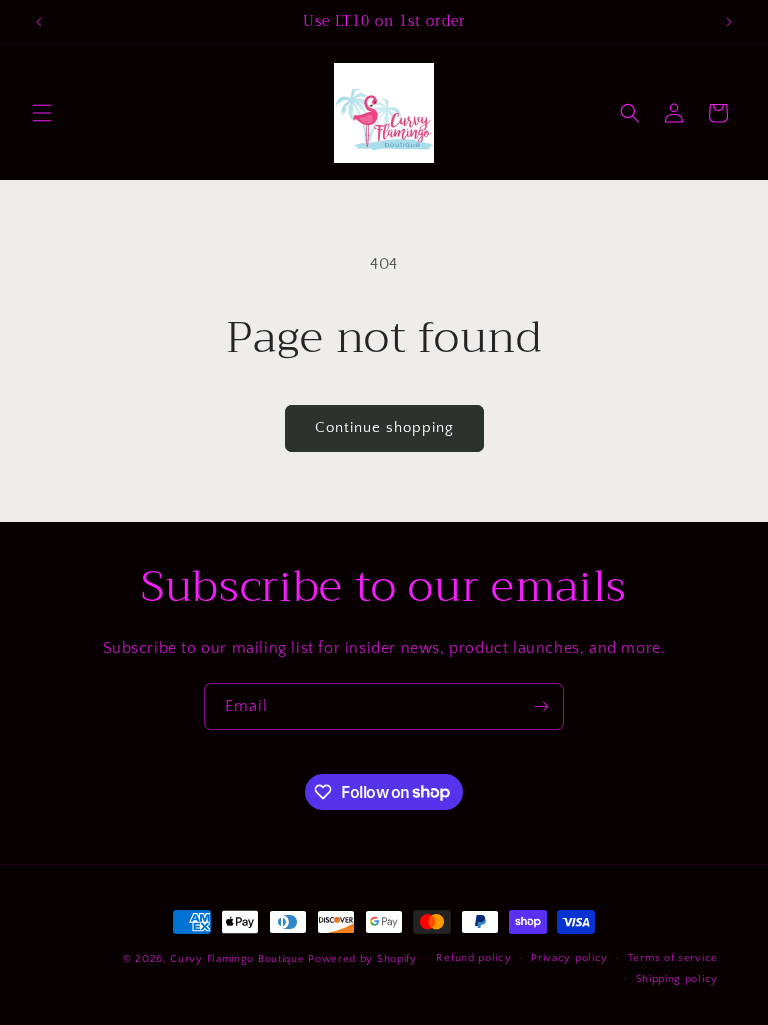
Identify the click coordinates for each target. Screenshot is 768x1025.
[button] (42, 113)
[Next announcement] (729, 22)
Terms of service (673, 958)
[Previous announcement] (39, 22)
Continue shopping (384, 427)
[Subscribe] (541, 706)
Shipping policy (677, 979)
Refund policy (473, 958)
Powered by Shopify (362, 959)
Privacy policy (569, 958)
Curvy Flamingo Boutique (239, 959)
